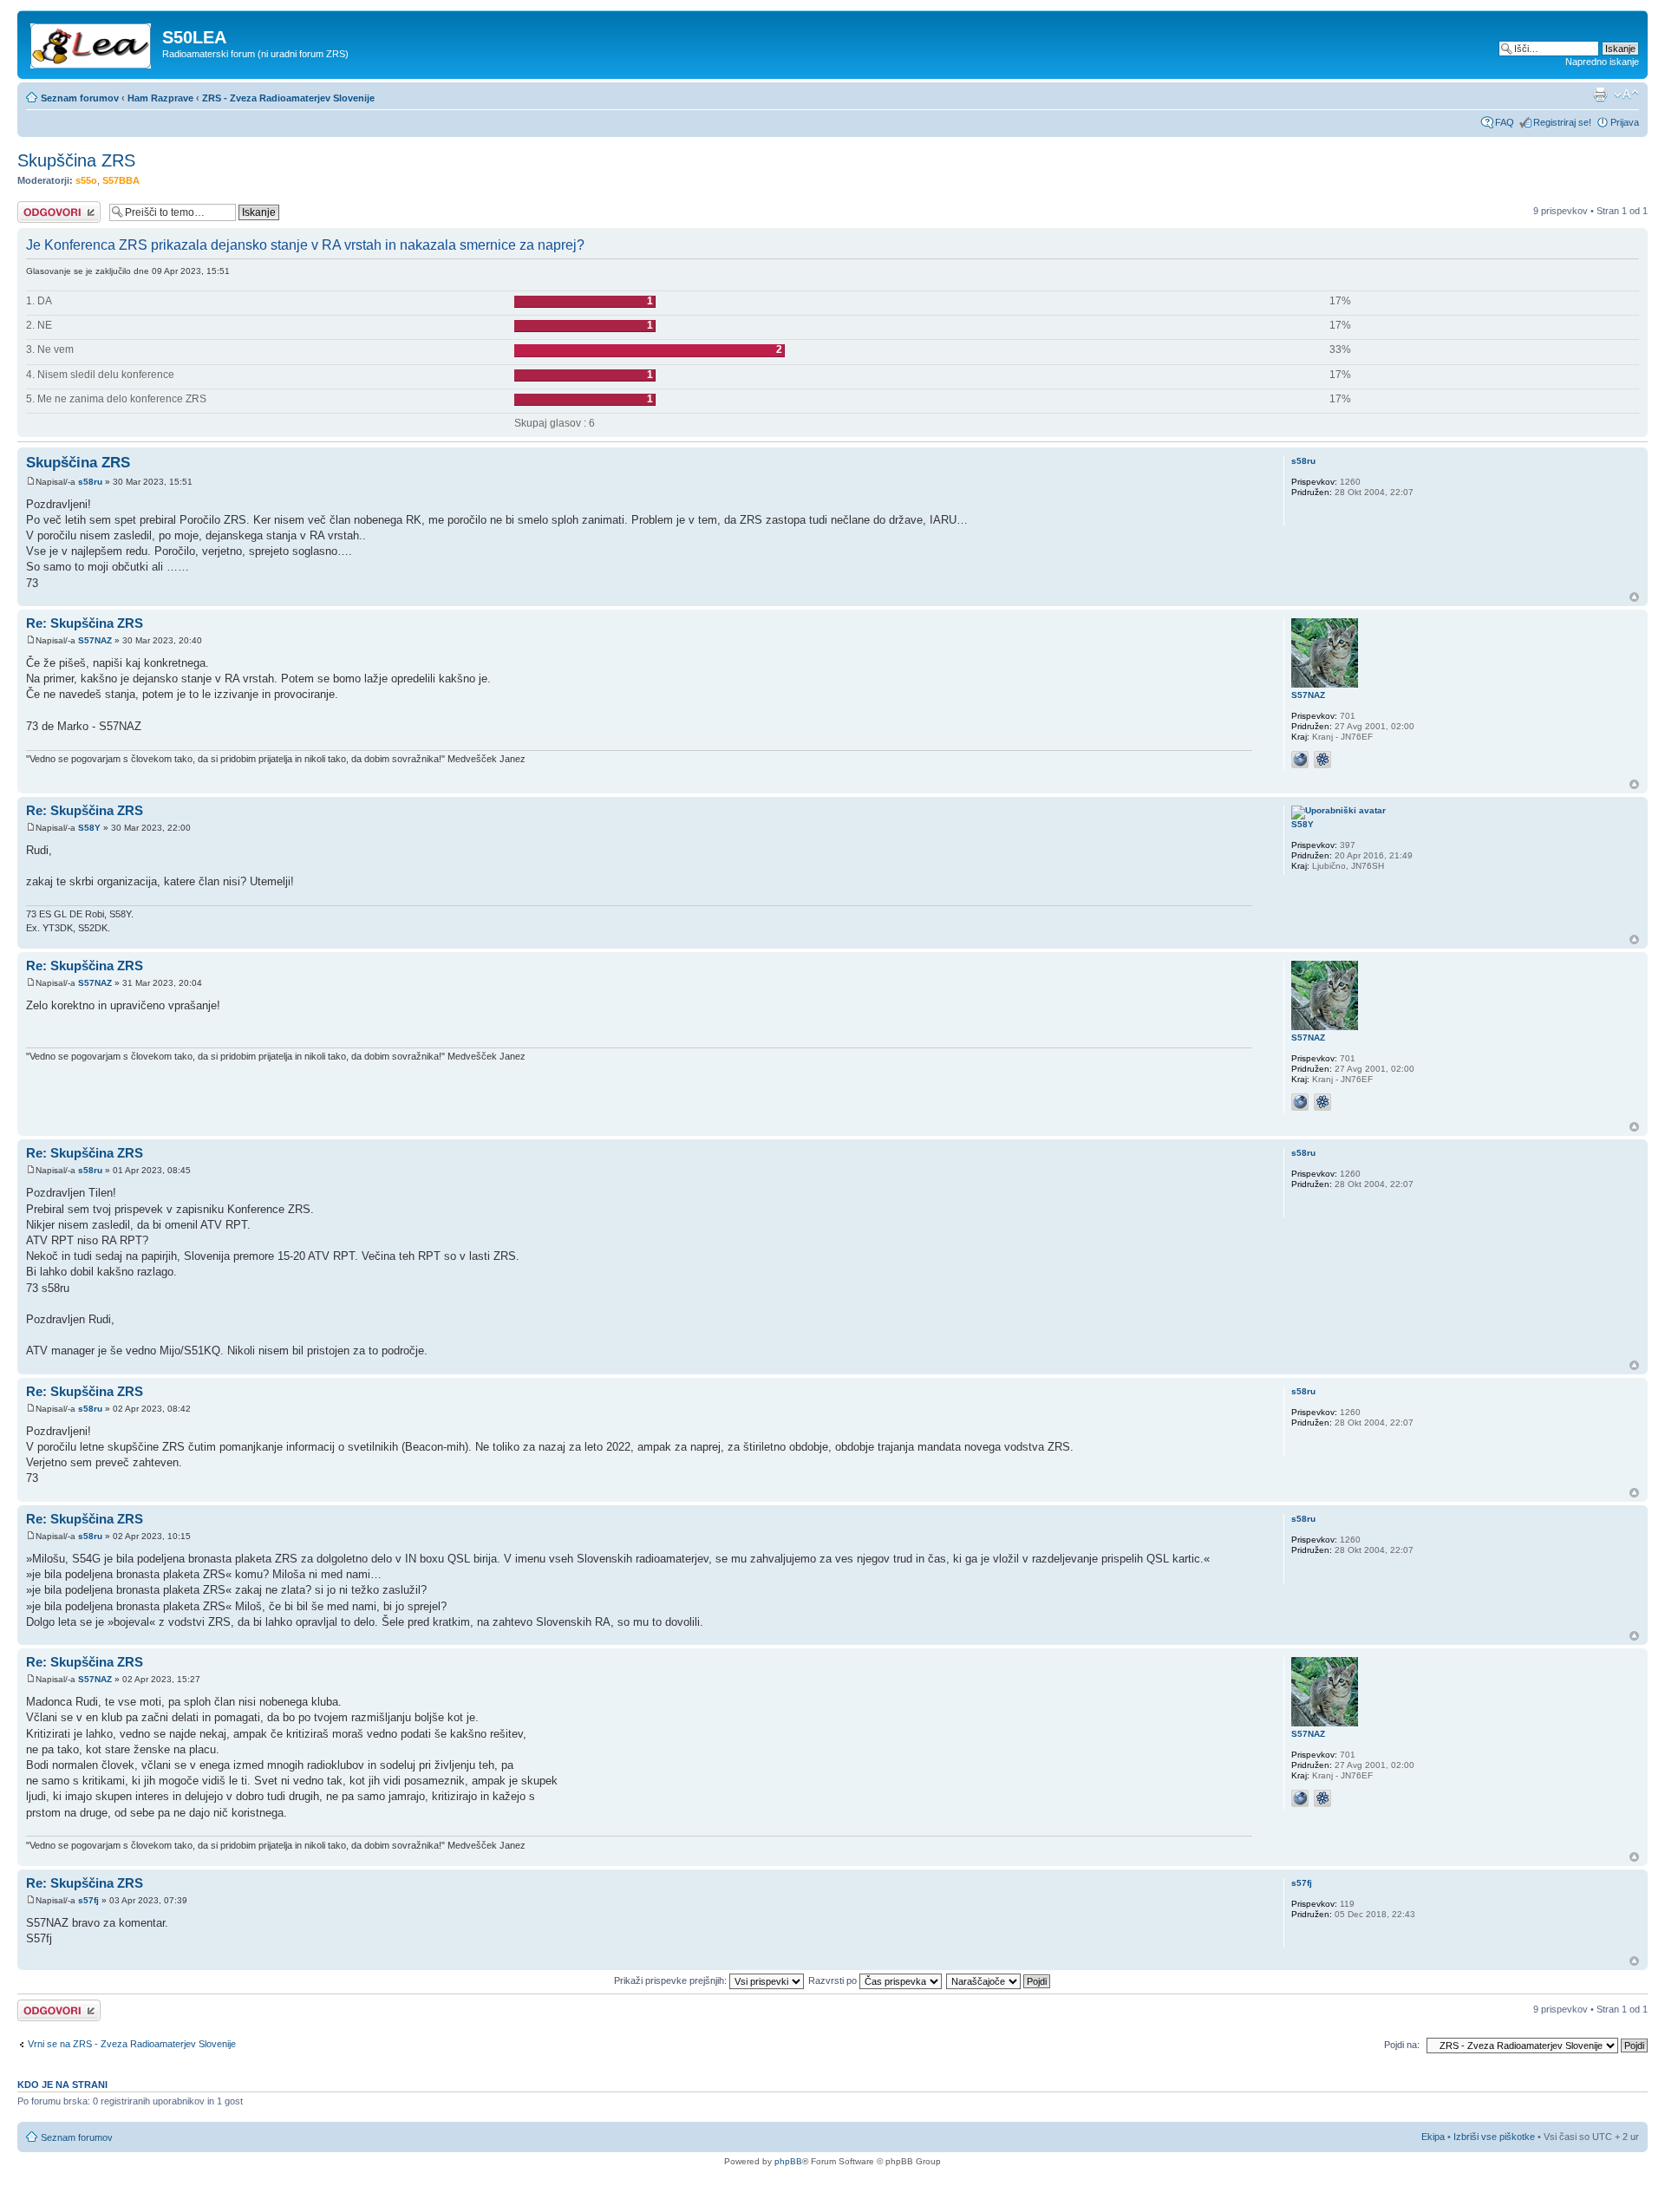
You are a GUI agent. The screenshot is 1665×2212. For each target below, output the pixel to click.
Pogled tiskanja (1600, 95)
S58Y (89, 828)
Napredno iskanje (1602, 62)
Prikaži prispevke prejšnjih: (672, 1980)
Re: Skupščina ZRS (85, 623)
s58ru (90, 482)
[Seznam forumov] (92, 42)
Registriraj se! (1562, 122)
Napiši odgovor (49, 206)
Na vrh (1634, 597)
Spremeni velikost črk (1626, 95)
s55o (86, 180)
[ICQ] (1322, 760)
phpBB (788, 2161)
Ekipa (1433, 2137)
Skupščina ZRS (76, 160)
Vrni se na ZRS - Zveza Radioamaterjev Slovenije (132, 2044)
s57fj (88, 1900)
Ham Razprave (160, 98)
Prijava (1625, 122)
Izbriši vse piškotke (1495, 2137)
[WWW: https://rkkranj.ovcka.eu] (1300, 760)
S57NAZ (95, 640)
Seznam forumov (80, 98)
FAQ (1505, 122)
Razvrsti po (834, 1980)
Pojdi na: (1402, 2045)
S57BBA (121, 180)
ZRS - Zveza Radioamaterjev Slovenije (288, 98)
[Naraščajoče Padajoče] (999, 1980)
